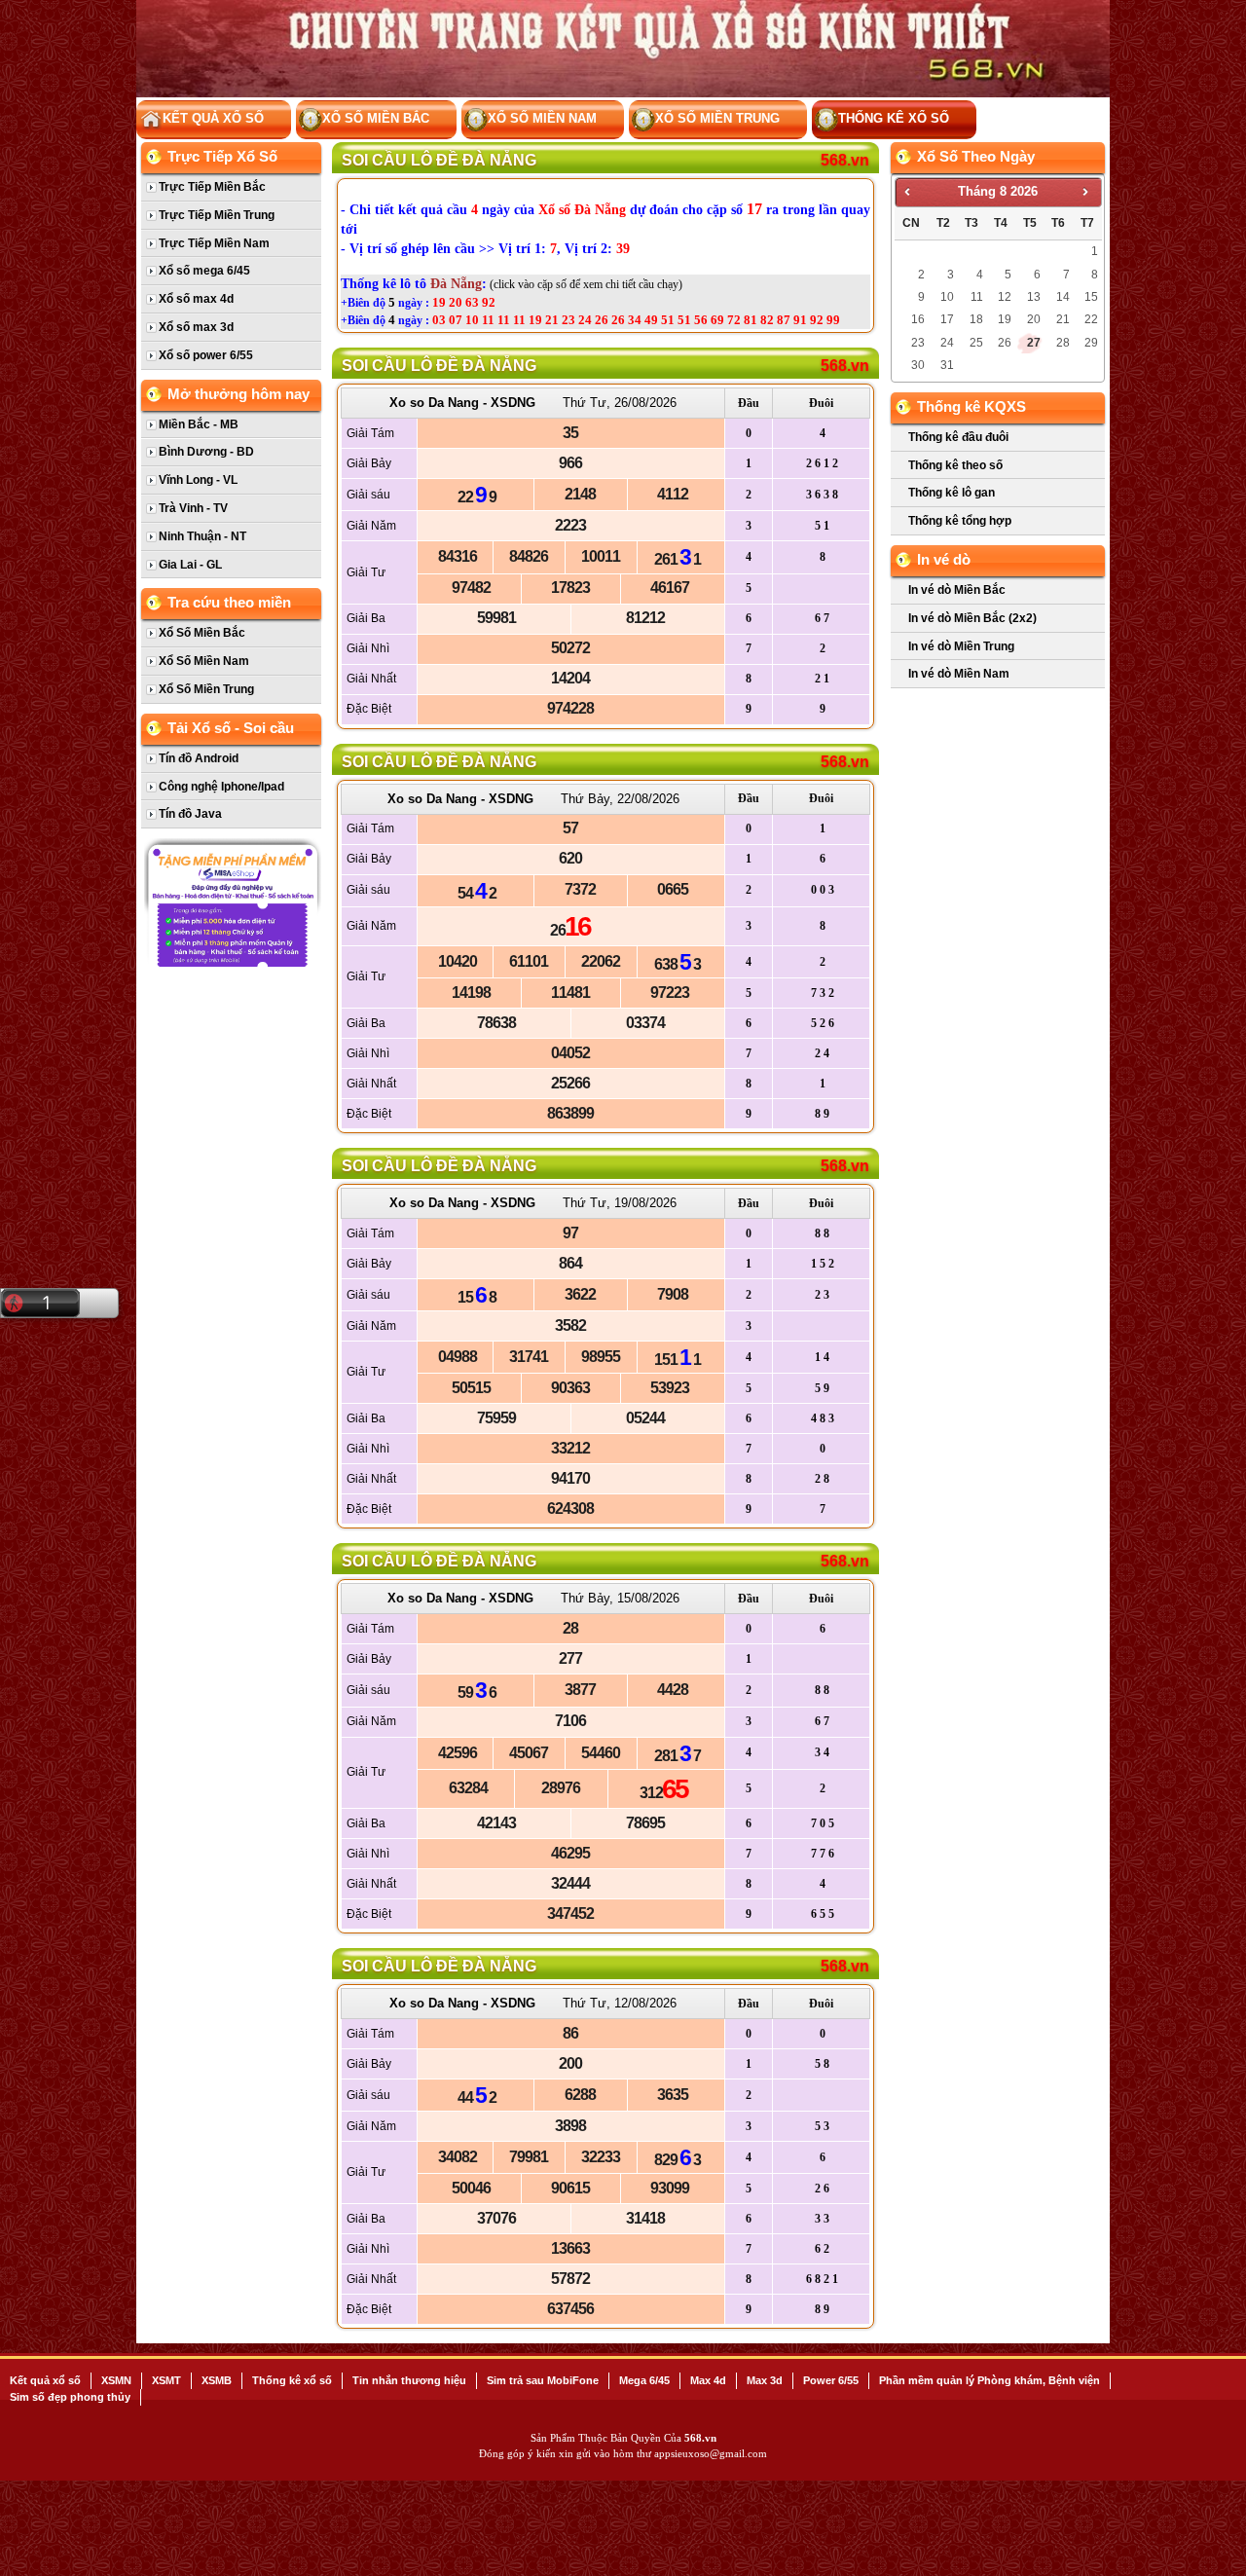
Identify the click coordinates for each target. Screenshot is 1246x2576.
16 (918, 319)
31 (947, 365)
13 (1034, 297)
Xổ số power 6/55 (206, 355)
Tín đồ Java (190, 814)
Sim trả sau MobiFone (543, 2380)
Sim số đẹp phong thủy (70, 2397)
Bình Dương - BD (206, 452)
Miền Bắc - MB (199, 424)
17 (947, 319)
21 (552, 320)
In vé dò (944, 559)
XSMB (217, 2380)
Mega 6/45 (644, 2380)
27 (1034, 343)
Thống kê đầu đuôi (958, 437)
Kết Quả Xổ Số (213, 118)
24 (585, 320)
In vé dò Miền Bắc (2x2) (972, 618)
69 (717, 320)
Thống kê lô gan (952, 493)
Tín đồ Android (199, 758)
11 (488, 320)
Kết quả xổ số (45, 2380)
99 (833, 320)
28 (1063, 343)
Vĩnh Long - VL (198, 480)
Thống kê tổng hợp (960, 521)
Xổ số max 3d (196, 327)
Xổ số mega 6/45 (204, 271)
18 (976, 319)
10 (472, 320)
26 (602, 320)
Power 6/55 (831, 2380)
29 (1091, 343)
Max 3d (765, 2380)
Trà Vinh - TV (193, 508)
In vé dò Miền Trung (961, 646)
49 (651, 320)
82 (767, 320)
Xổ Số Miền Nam (542, 118)
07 (456, 320)
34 (635, 320)
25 (976, 343)
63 (472, 302)
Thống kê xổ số (894, 118)
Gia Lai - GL (190, 565)
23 (568, 320)
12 (1005, 297)
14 (1063, 297)
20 (456, 302)
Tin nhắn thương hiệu (409, 2380)
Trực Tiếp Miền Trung (217, 215)
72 (734, 320)
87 (784, 320)
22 (1091, 319)
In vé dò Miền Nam (959, 674)
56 (701, 320)
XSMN (116, 2380)
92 (489, 302)
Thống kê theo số (955, 465)
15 (1091, 297)
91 (800, 320)
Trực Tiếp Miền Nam (214, 243)
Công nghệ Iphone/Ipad (221, 787)
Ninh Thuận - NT (202, 536)
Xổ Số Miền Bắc (376, 118)
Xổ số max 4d (196, 299)
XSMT (166, 2380)
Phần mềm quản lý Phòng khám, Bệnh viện (989, 2380)
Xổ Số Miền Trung (717, 118)
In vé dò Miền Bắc (957, 590)
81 (751, 320)
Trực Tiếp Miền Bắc (212, 187)
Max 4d (708, 2380)
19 (439, 302)
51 (668, 320)
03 (439, 320)
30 (918, 365)
